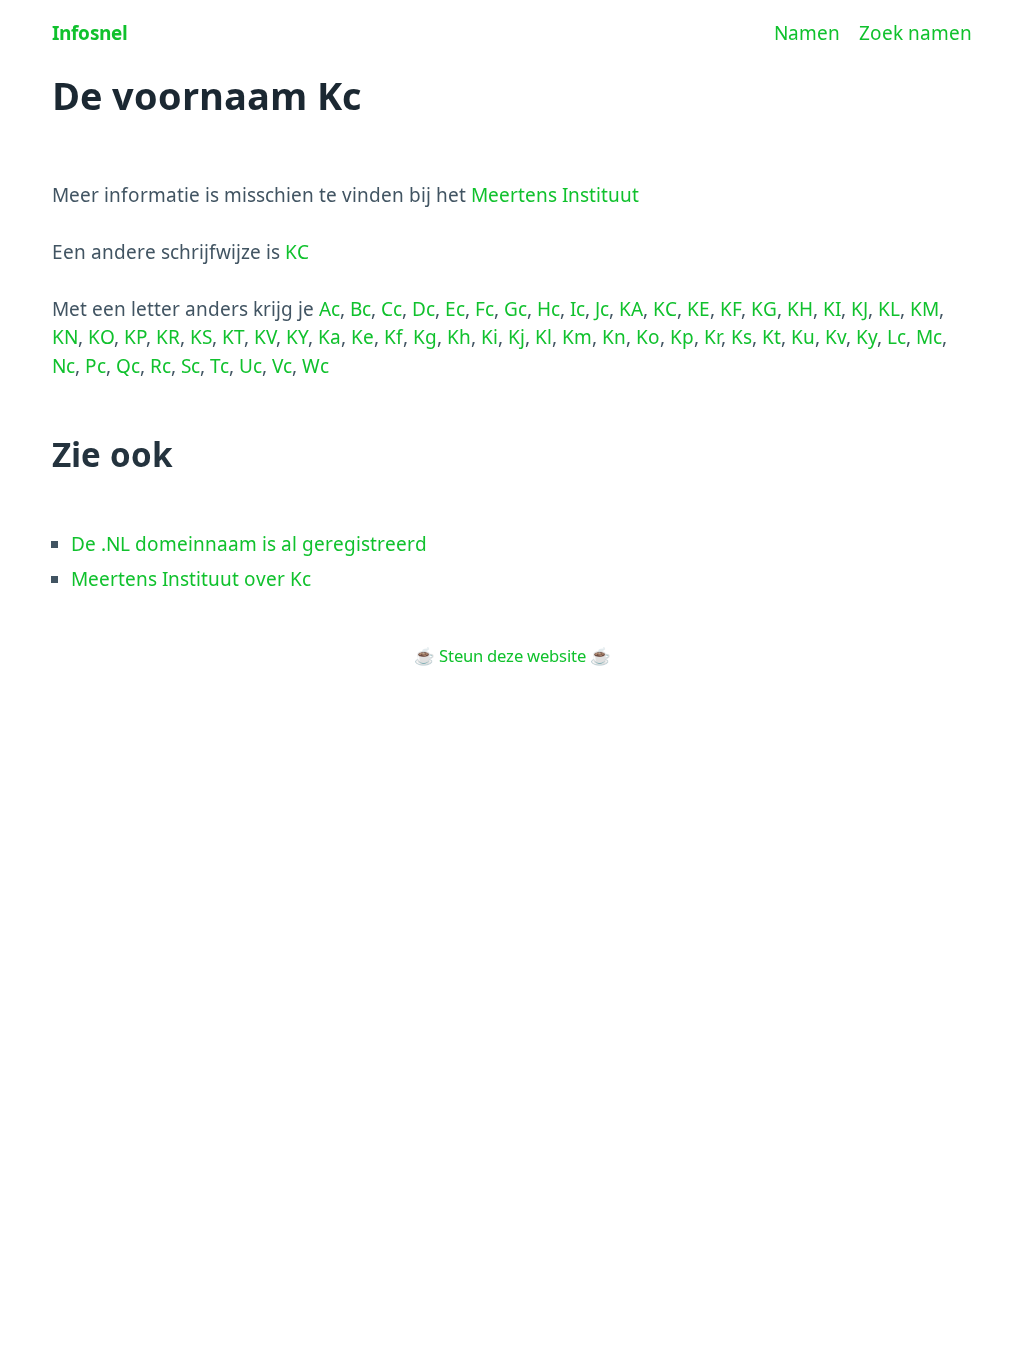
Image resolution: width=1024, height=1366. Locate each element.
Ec (455, 309)
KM (924, 309)
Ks (741, 337)
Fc (484, 309)
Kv (835, 337)
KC (297, 252)
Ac (329, 309)
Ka (329, 337)
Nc (63, 366)
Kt (771, 337)
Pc (95, 366)
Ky (866, 337)
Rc (160, 366)
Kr (712, 337)
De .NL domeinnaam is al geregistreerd (249, 544)
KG (764, 309)
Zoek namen (915, 33)
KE (698, 309)
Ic (577, 309)
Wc (315, 366)
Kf (393, 337)
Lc (896, 337)
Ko (648, 337)
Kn (614, 337)
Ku (803, 337)
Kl (543, 337)
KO (101, 337)
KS (201, 337)
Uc (250, 366)
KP (135, 337)
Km (577, 337)
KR (168, 337)
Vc (282, 366)
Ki (489, 337)
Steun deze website (512, 655)
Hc (548, 309)
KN (65, 337)
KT (233, 337)
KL (889, 309)
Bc (360, 309)
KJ (859, 309)
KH (800, 309)
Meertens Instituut (555, 195)
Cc (391, 309)
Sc (190, 366)
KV (265, 337)
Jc (602, 309)
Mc (929, 337)
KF (730, 309)
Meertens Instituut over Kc (191, 579)
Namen (807, 33)
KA (631, 309)
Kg (425, 337)
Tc (219, 366)
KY (297, 337)
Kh (459, 337)
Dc (423, 309)
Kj (516, 337)
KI (832, 309)
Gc (515, 309)
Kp (682, 337)
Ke (362, 337)
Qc (128, 366)
